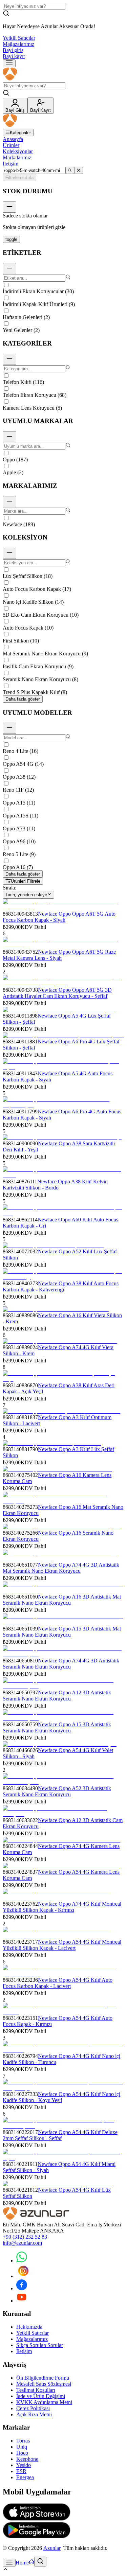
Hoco (22, 2453)
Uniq (22, 2447)
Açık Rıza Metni (34, 2414)
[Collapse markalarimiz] (9, 502)
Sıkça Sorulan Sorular (40, 2345)
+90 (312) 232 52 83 (25, 2237)
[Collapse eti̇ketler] (9, 269)
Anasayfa (13, 139)
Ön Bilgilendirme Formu (43, 2378)
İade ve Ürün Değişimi (41, 2396)
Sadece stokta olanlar (25, 216)
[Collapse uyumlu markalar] (9, 437)
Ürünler (11, 145)
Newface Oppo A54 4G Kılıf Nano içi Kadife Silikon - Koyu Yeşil (61, 2097)
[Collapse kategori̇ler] (9, 359)
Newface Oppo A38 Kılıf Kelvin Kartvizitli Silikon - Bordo (55, 1185)
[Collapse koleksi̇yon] (9, 553)
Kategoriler (20, 133)
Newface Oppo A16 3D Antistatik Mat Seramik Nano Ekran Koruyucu (62, 1600)
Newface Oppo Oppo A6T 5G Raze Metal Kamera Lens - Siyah (59, 955)
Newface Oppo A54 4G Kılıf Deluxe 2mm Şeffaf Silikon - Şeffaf (60, 2135)
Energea (25, 2477)
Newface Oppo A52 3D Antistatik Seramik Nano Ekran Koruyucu (57, 1791)
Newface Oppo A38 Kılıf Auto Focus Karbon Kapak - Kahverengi (61, 1286)
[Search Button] (40, 2562)
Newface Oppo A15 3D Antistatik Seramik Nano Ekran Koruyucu (57, 1727)
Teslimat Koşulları (36, 2390)
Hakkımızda (29, 2327)
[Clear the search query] (79, 170)
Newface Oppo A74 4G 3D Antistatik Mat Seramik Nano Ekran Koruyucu (61, 1568)
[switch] (11, 239)
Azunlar (52, 2548)
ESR (21, 2471)
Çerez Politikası (33, 2408)
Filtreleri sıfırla (19, 178)
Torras (23, 2441)
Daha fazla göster (23, 699)
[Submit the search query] (70, 170)
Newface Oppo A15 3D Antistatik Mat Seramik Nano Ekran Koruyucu (62, 1632)
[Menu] (9, 63)
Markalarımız (17, 157)
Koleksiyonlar (18, 151)
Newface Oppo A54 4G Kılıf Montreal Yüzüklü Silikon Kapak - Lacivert (62, 1945)
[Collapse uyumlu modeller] (9, 728)
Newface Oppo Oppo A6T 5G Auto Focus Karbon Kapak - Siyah (59, 917)
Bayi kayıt (14, 56)
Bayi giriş (13, 50)
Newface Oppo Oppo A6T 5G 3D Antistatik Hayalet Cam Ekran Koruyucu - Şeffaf (57, 993)
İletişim (10, 164)
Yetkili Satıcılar (19, 38)
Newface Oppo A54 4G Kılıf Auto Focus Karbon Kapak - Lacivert (58, 1983)
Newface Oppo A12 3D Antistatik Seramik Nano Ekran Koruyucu (57, 1696)
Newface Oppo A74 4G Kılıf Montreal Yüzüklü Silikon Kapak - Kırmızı (62, 1907)
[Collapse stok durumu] (9, 207)
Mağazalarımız (18, 44)
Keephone (27, 2459)
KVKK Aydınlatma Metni (44, 2402)
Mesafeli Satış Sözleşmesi (44, 2384)
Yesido (24, 2465)
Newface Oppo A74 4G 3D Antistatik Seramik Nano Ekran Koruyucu (61, 1664)
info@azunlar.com (22, 2243)
